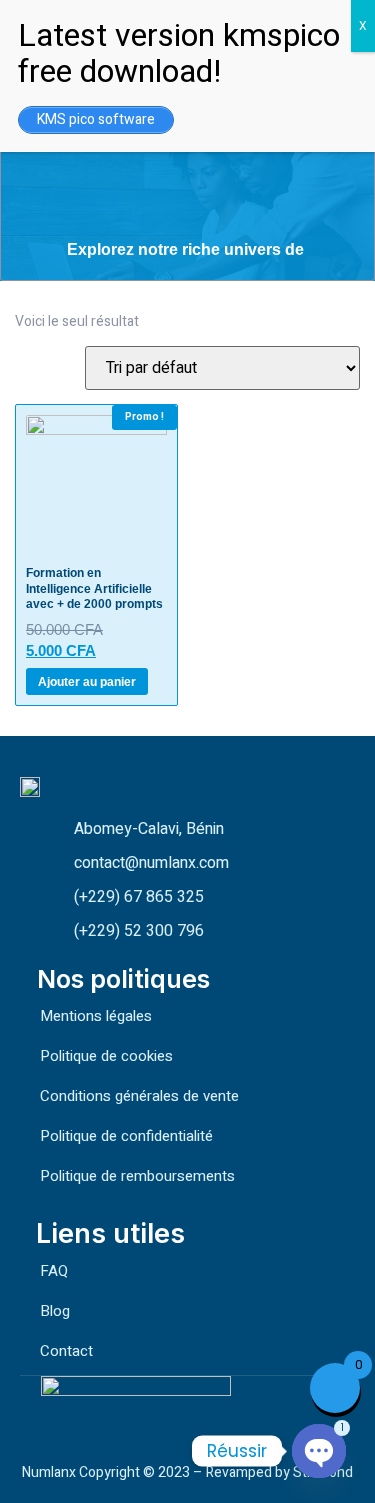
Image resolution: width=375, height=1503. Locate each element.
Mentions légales (96, 1016)
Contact (66, 1351)
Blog (55, 1311)
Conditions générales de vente (139, 1096)
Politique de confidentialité (126, 1136)
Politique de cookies (106, 1056)
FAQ (54, 1271)
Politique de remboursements (137, 1176)
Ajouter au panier (87, 682)
